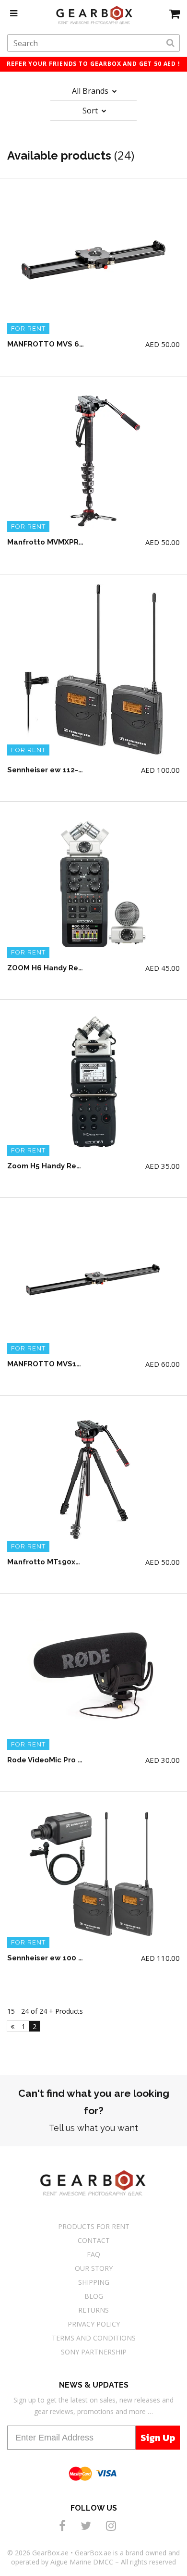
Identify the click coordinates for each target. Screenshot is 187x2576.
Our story (94, 2268)
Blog (94, 2296)
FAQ (93, 2254)
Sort (91, 111)
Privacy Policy (94, 2324)
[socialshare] (64, 2525)
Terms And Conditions (94, 2338)
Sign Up (158, 2438)
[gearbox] (175, 13)
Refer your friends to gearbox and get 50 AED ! (93, 64)
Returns (93, 2310)
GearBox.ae (50, 2553)
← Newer (12, 2026)
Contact (94, 2240)
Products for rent (94, 2226)
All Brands (91, 91)
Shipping (94, 2282)
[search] (170, 43)
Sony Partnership (94, 2352)
